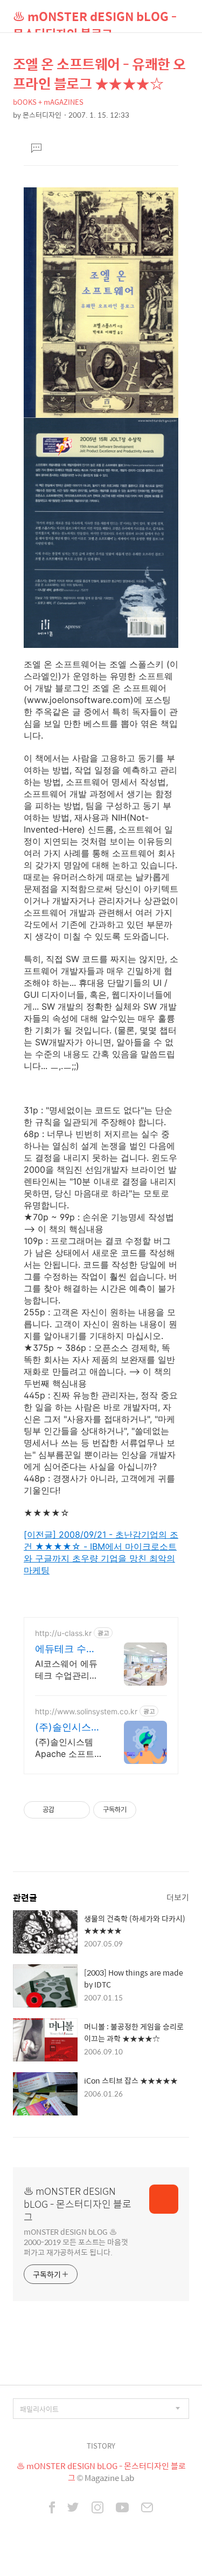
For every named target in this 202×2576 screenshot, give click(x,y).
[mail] (147, 2509)
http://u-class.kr (63, 1633)
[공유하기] (64, 1810)
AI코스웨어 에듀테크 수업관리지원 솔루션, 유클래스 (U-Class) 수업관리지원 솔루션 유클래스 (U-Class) (67, 1670)
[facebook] (52, 2509)
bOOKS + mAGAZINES (48, 102)
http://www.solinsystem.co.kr (86, 1711)
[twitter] (73, 2509)
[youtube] (122, 2509)
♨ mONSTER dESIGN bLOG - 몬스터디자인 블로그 (95, 20)
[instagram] (97, 2509)
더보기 (178, 1897)
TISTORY (101, 2446)
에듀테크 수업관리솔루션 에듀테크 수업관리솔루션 (65, 1649)
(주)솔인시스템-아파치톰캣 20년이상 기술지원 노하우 (67, 1728)
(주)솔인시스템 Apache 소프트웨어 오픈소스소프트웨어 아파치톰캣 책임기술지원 (67, 1748)
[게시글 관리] (78, 1810)
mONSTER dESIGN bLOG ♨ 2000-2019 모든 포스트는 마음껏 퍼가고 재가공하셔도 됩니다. (76, 2242)
